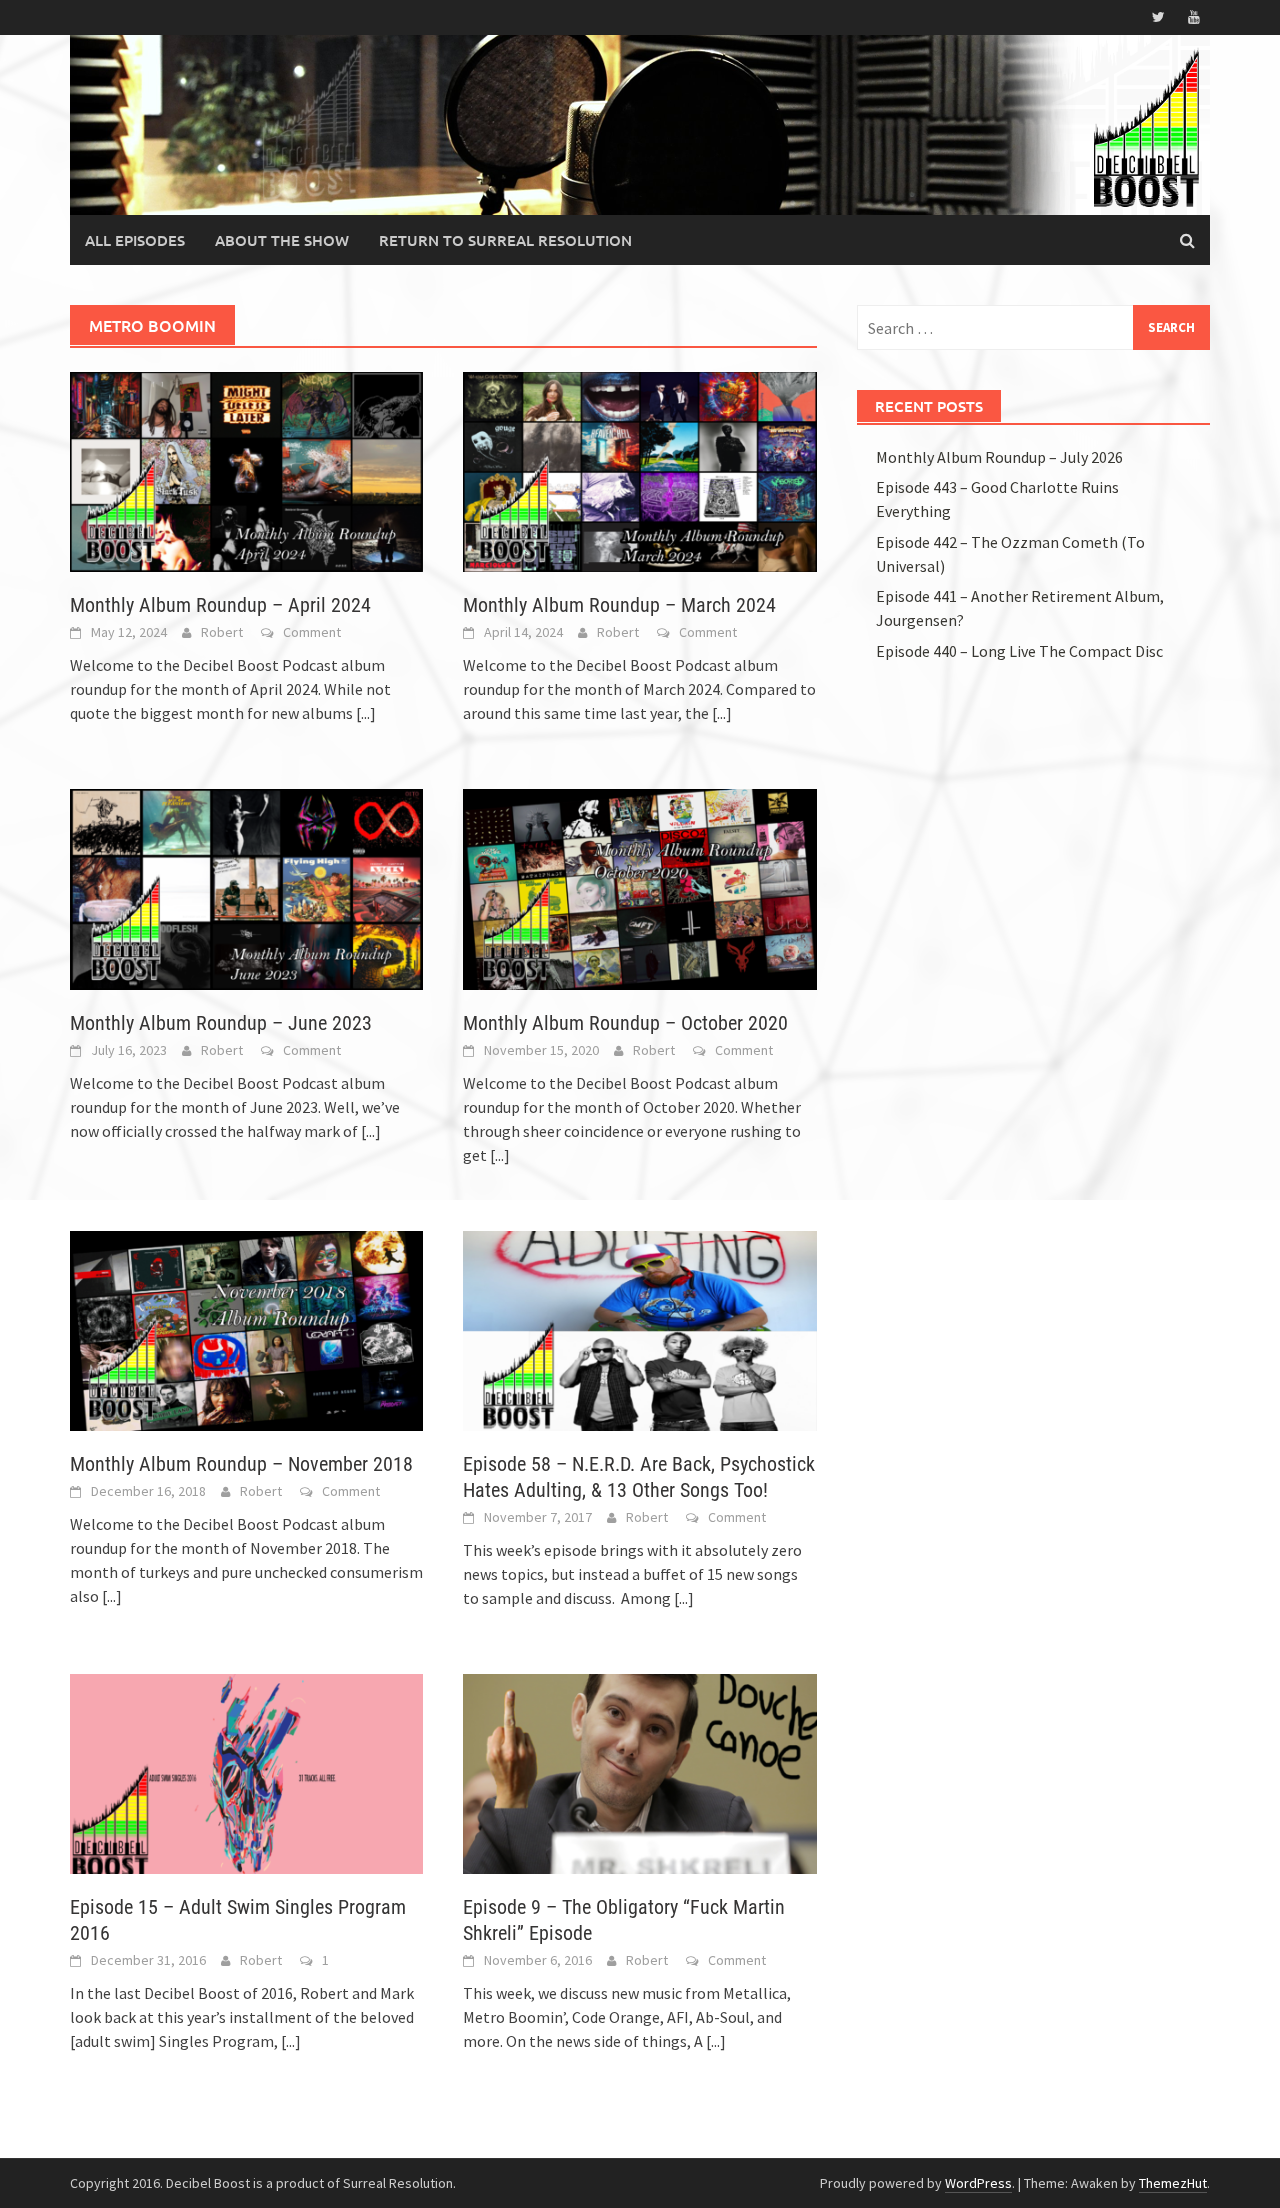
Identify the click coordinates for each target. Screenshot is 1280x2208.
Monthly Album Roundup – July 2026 (999, 457)
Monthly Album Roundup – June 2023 (221, 1023)
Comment (312, 632)
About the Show (282, 240)
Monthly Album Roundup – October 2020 (625, 1023)
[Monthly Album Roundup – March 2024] (639, 470)
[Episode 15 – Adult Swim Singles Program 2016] (246, 1772)
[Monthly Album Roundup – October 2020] (639, 887)
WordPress (978, 2183)
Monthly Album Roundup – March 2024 (619, 605)
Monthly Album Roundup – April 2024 (220, 605)
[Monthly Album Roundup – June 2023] (246, 887)
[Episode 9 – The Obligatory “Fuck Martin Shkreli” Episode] (639, 1772)
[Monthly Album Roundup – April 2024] (246, 470)
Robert (222, 632)
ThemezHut (1173, 2183)
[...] (366, 713)
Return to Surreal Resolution (505, 240)
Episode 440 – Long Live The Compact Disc (1019, 651)
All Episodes (135, 240)
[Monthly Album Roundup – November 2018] (246, 1329)
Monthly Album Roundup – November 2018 (241, 1464)
